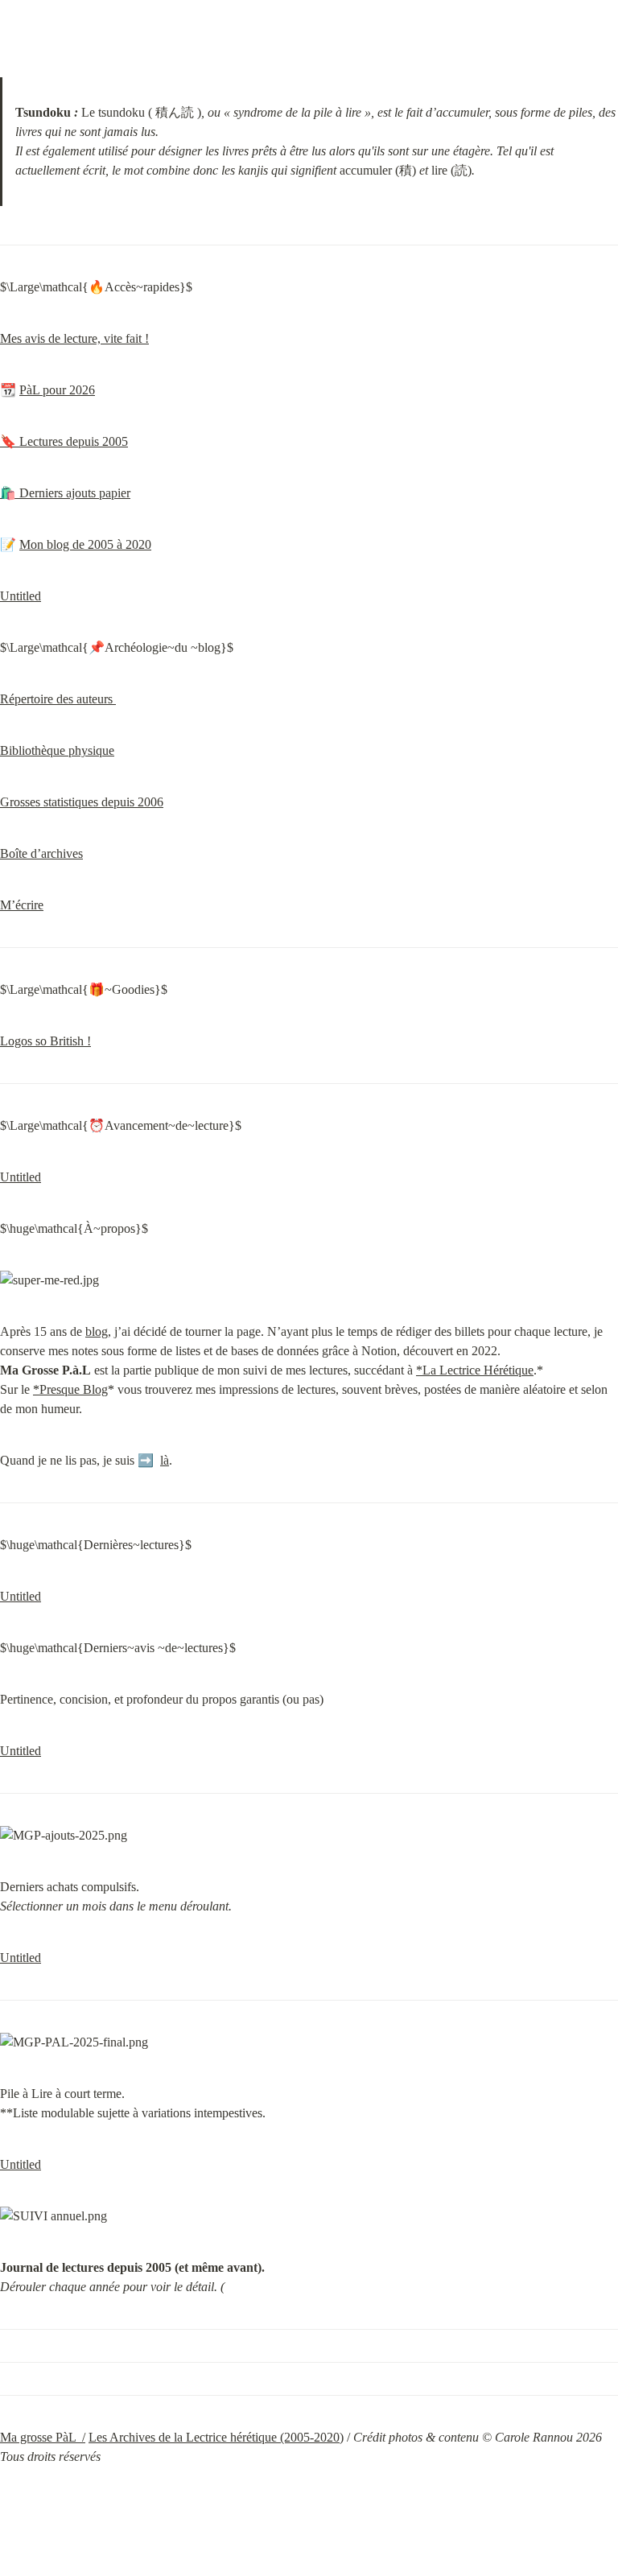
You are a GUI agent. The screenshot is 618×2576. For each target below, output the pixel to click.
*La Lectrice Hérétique (475, 1370)
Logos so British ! (45, 1041)
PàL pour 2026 (57, 390)
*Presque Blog (70, 1389)
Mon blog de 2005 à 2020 (85, 544)
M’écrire (22, 905)
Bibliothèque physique (57, 750)
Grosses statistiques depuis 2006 (82, 802)
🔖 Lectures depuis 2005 (64, 441)
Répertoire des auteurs (58, 699)
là (165, 1460)
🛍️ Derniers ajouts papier (65, 493)
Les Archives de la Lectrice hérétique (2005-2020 (214, 2437)
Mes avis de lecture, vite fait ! (74, 338)
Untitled (21, 596)
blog (97, 1331)
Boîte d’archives (41, 853)
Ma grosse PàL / (43, 2437)
